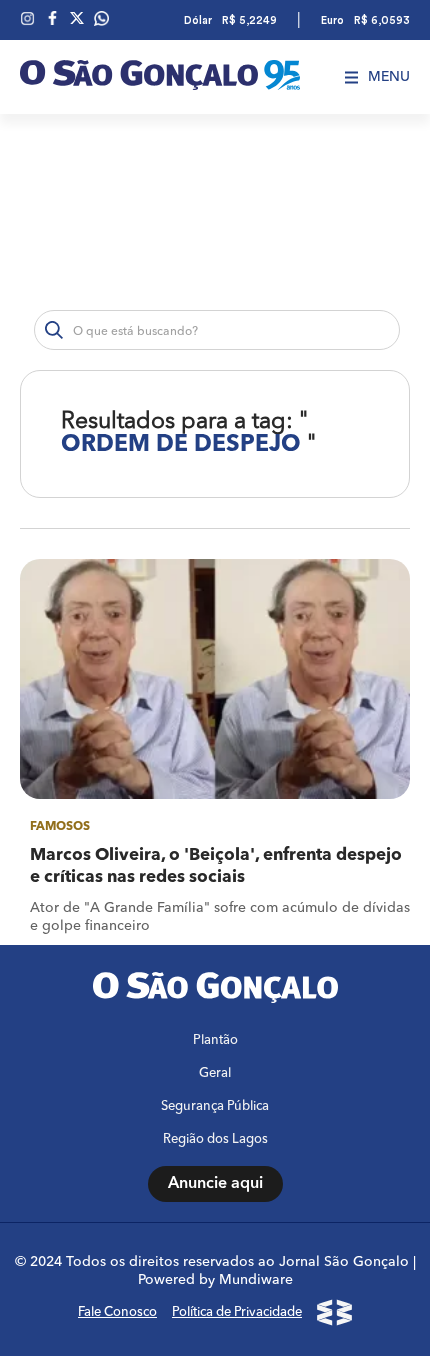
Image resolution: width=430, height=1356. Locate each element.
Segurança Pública (215, 1106)
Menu (389, 77)
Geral (215, 1073)
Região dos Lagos (215, 1139)
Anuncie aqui (215, 1184)
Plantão (215, 1040)
